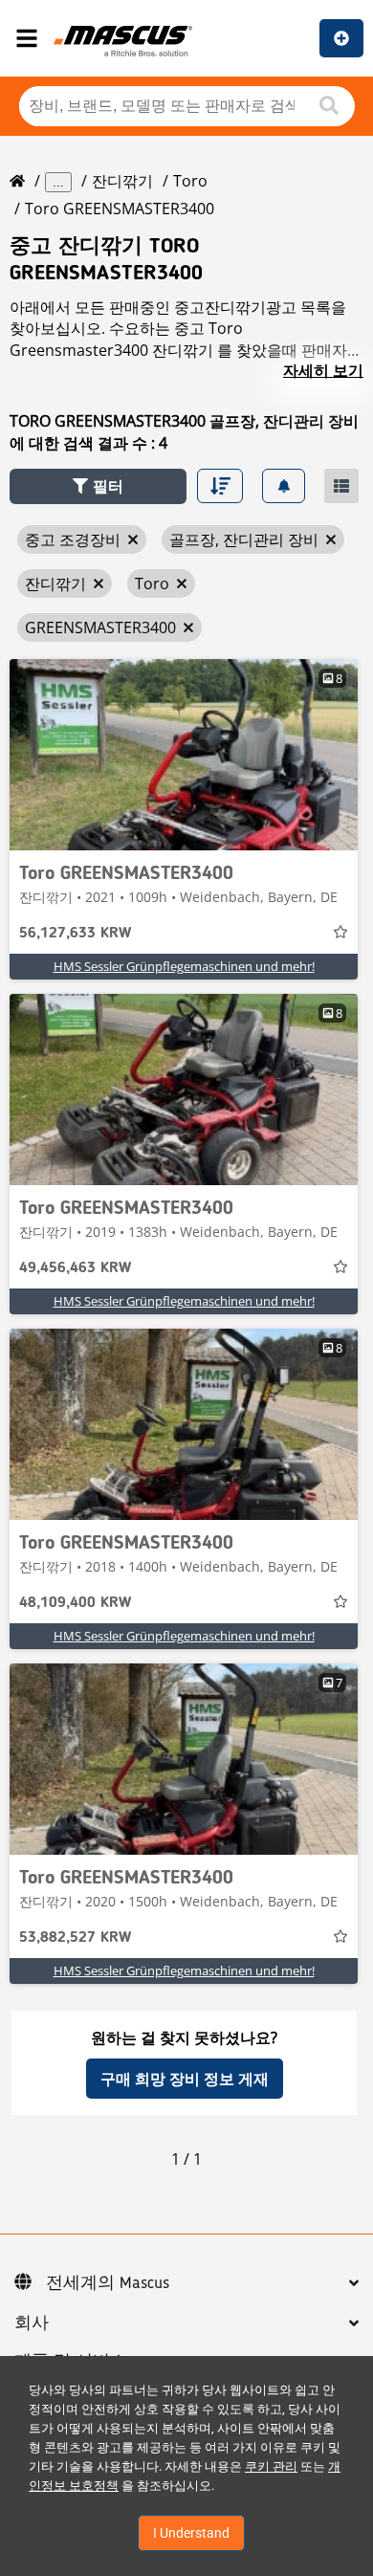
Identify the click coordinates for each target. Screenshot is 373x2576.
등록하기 (341, 38)
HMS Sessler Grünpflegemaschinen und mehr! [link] (184, 966)
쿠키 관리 (271, 2466)
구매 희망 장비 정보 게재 (185, 2079)
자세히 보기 (323, 370)
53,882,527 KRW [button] (75, 1938)
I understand (191, 2533)
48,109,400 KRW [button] (75, 1603)
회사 (32, 2323)
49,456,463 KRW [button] (75, 1268)
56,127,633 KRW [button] (75, 934)
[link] (184, 755)
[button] (98, 486)
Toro (190, 181)
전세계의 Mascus (108, 2283)
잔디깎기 (122, 181)
